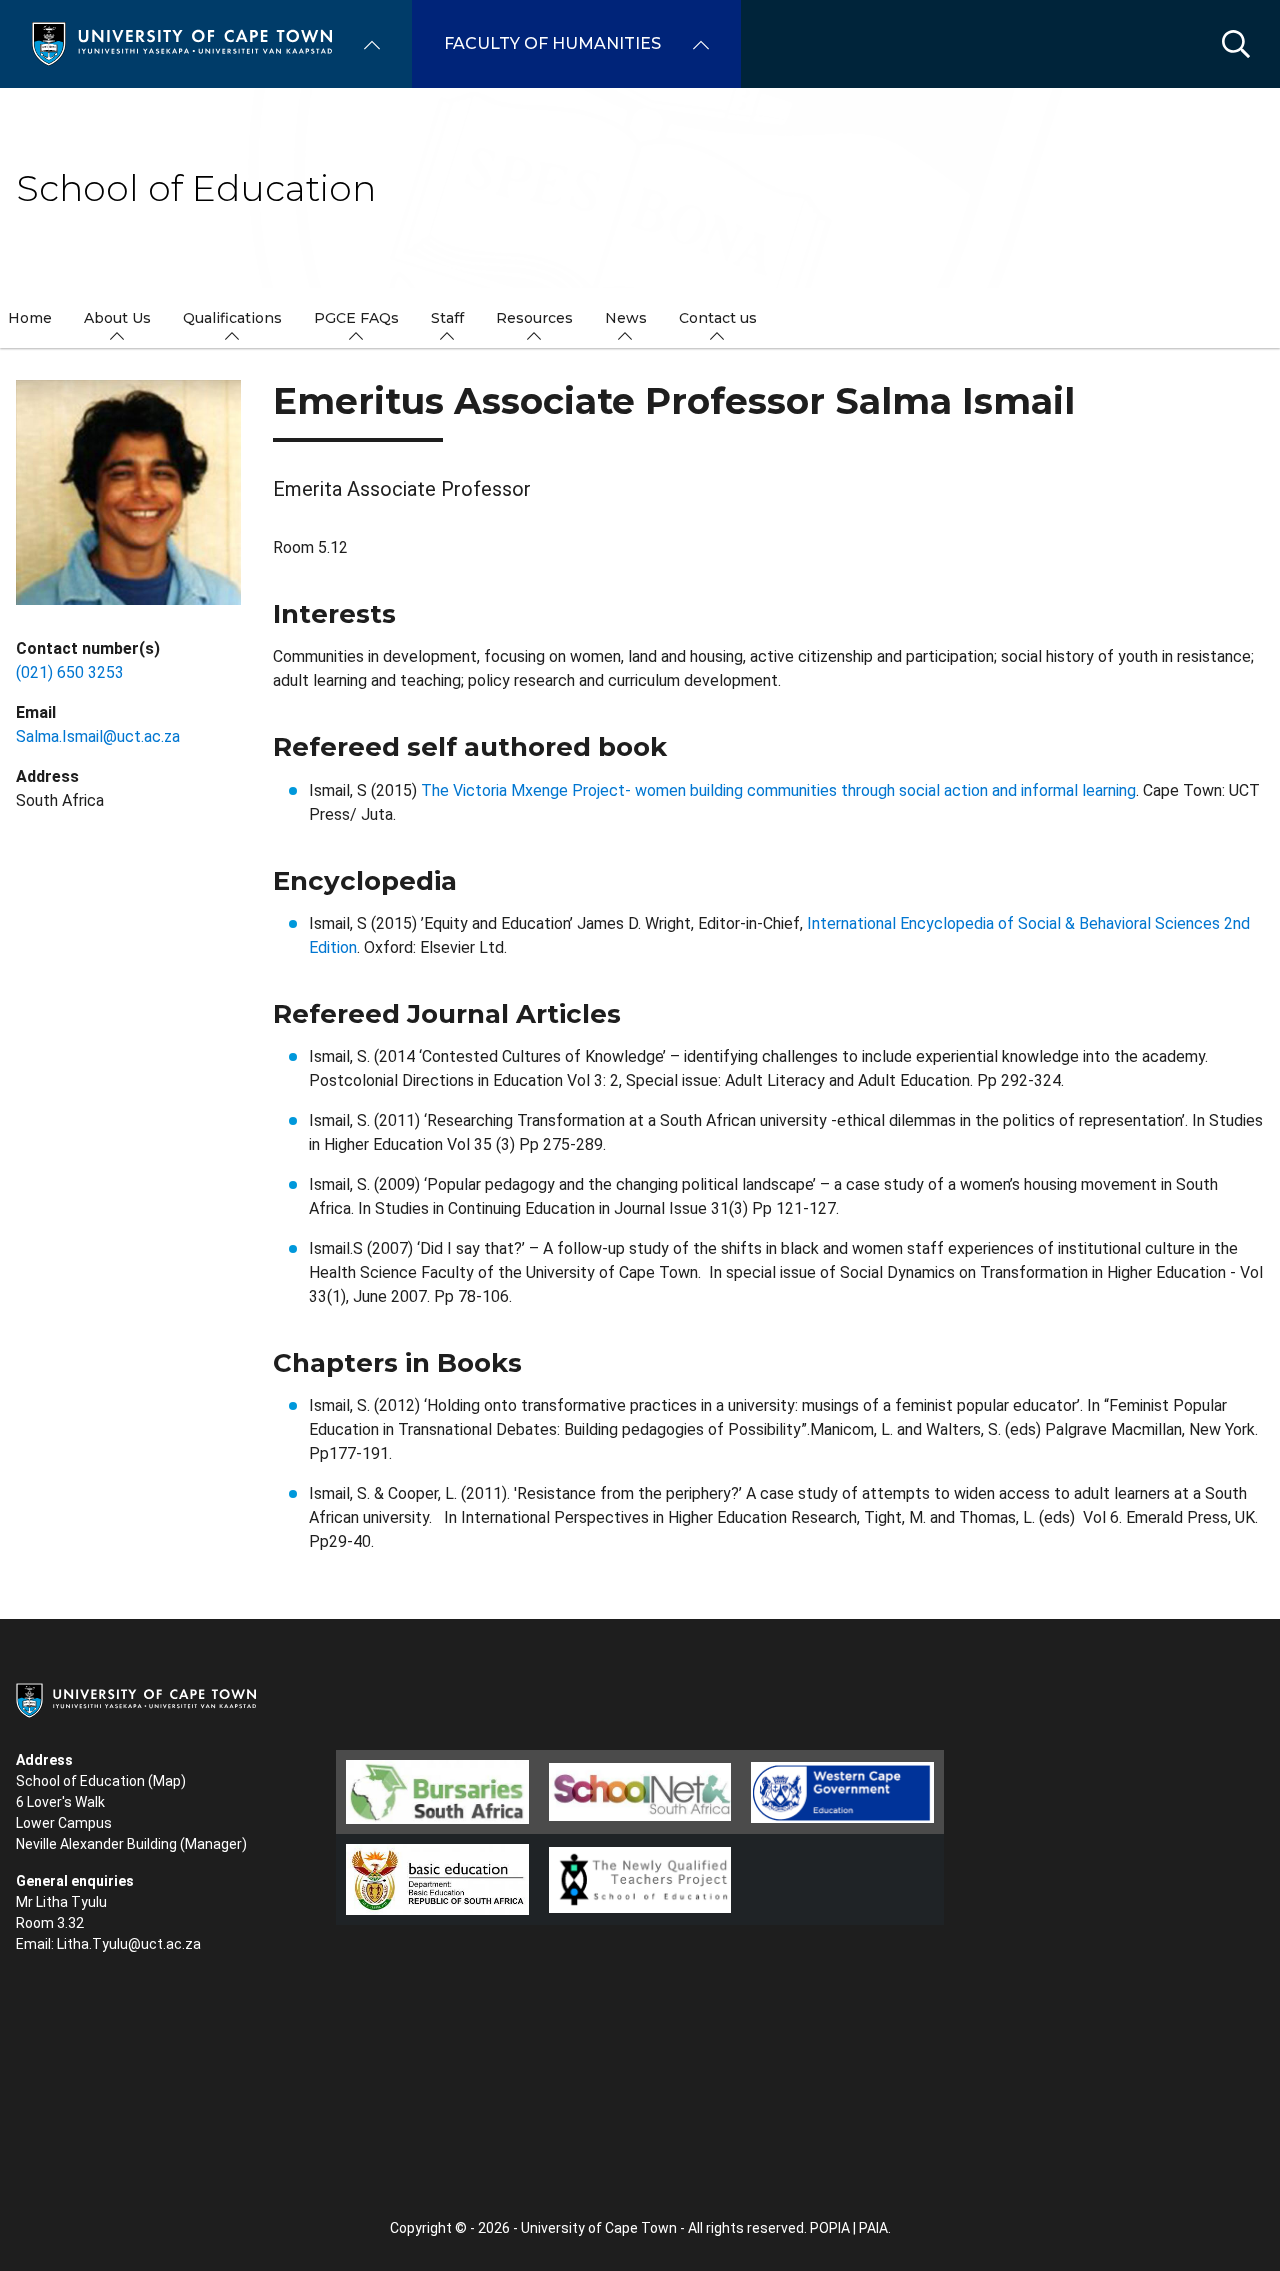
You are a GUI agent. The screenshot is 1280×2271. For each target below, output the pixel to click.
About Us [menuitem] (117, 318)
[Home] (182, 42)
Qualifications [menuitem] (232, 318)
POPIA (830, 2228)
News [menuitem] (626, 318)
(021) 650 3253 (70, 672)
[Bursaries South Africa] (437, 1792)
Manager (213, 1844)
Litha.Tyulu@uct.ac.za (129, 1944)
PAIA (873, 2228)
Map (167, 1781)
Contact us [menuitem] (718, 318)
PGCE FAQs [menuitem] (356, 318)
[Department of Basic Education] (437, 1879)
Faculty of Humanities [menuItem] (552, 43)
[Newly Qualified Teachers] (640, 1880)
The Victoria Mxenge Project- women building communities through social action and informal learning (778, 790)
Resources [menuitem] (534, 318)
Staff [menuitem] (447, 318)
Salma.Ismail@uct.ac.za (98, 736)
